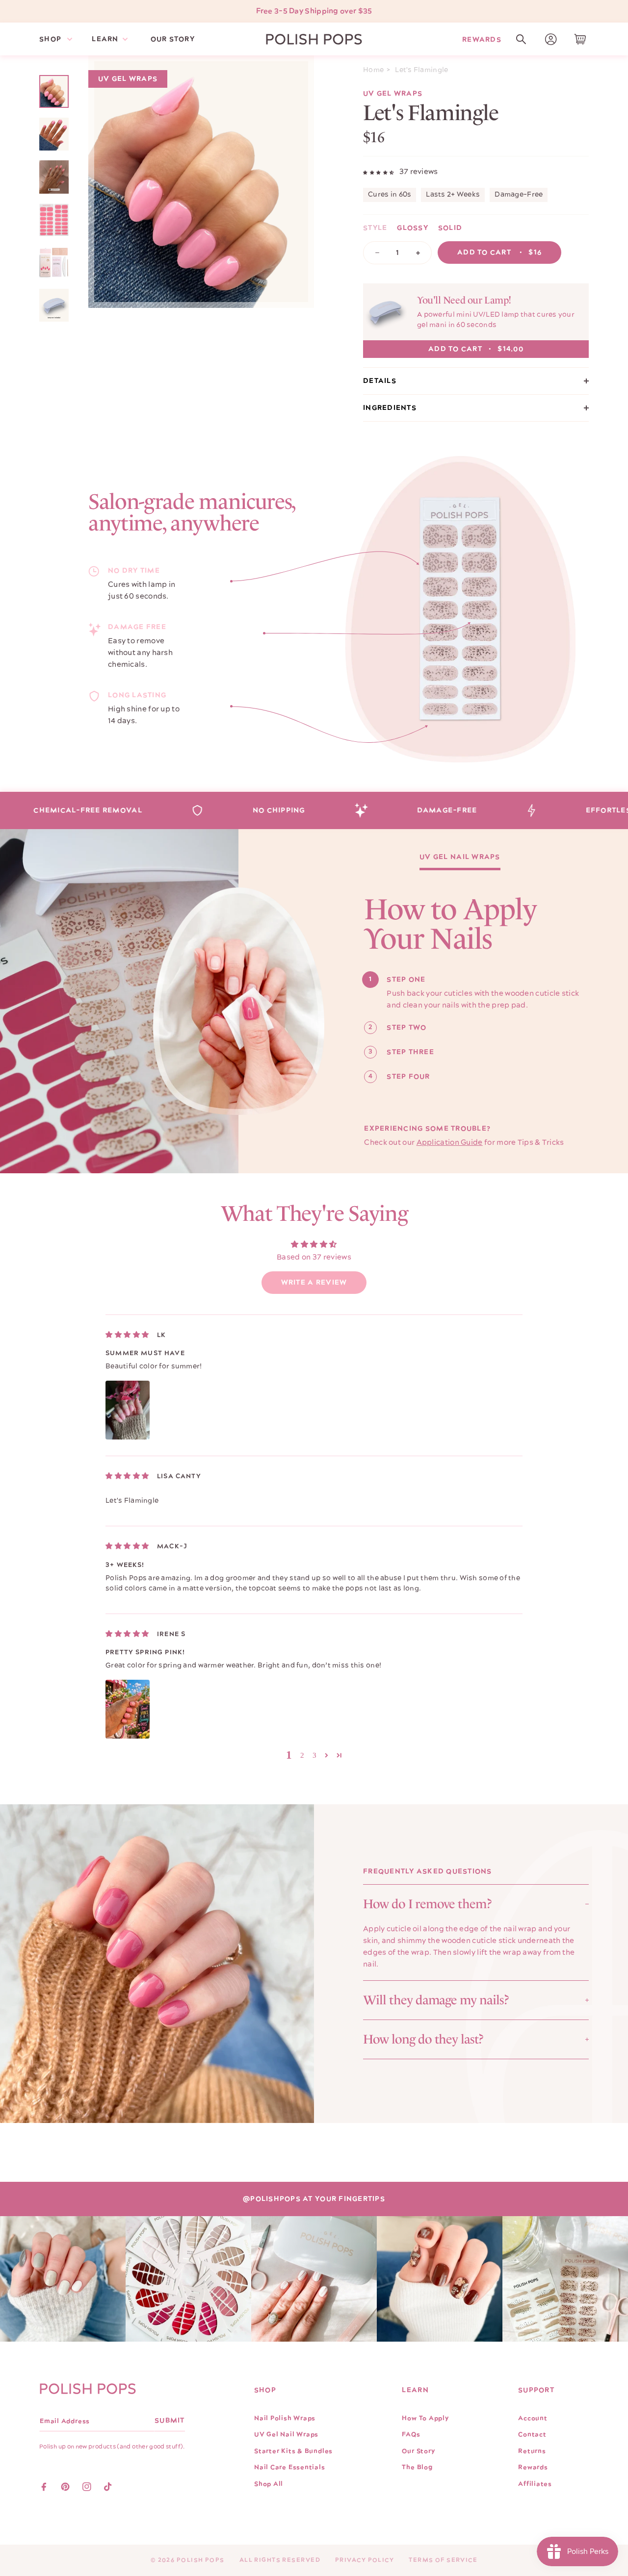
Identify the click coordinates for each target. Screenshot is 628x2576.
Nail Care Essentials (290, 2467)
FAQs (411, 2434)
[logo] (314, 39)
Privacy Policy (365, 2560)
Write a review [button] (314, 1283)
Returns (532, 2451)
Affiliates (535, 2484)
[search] (521, 39)
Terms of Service (443, 2560)
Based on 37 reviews (314, 1257)
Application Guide (450, 1143)
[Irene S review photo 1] (128, 1709)
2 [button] (302, 1755)
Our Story (418, 2451)
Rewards (482, 39)
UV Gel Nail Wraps (460, 858)
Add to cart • (499, 253)
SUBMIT (170, 2421)
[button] (521, 39)
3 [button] (315, 1755)
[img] (127, 1335)
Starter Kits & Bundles (293, 2451)
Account (533, 2418)
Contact (532, 2434)
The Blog (417, 2467)
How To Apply (425, 2418)
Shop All (269, 2484)
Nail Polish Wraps (285, 2418)
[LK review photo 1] (128, 1410)
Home (373, 70)
